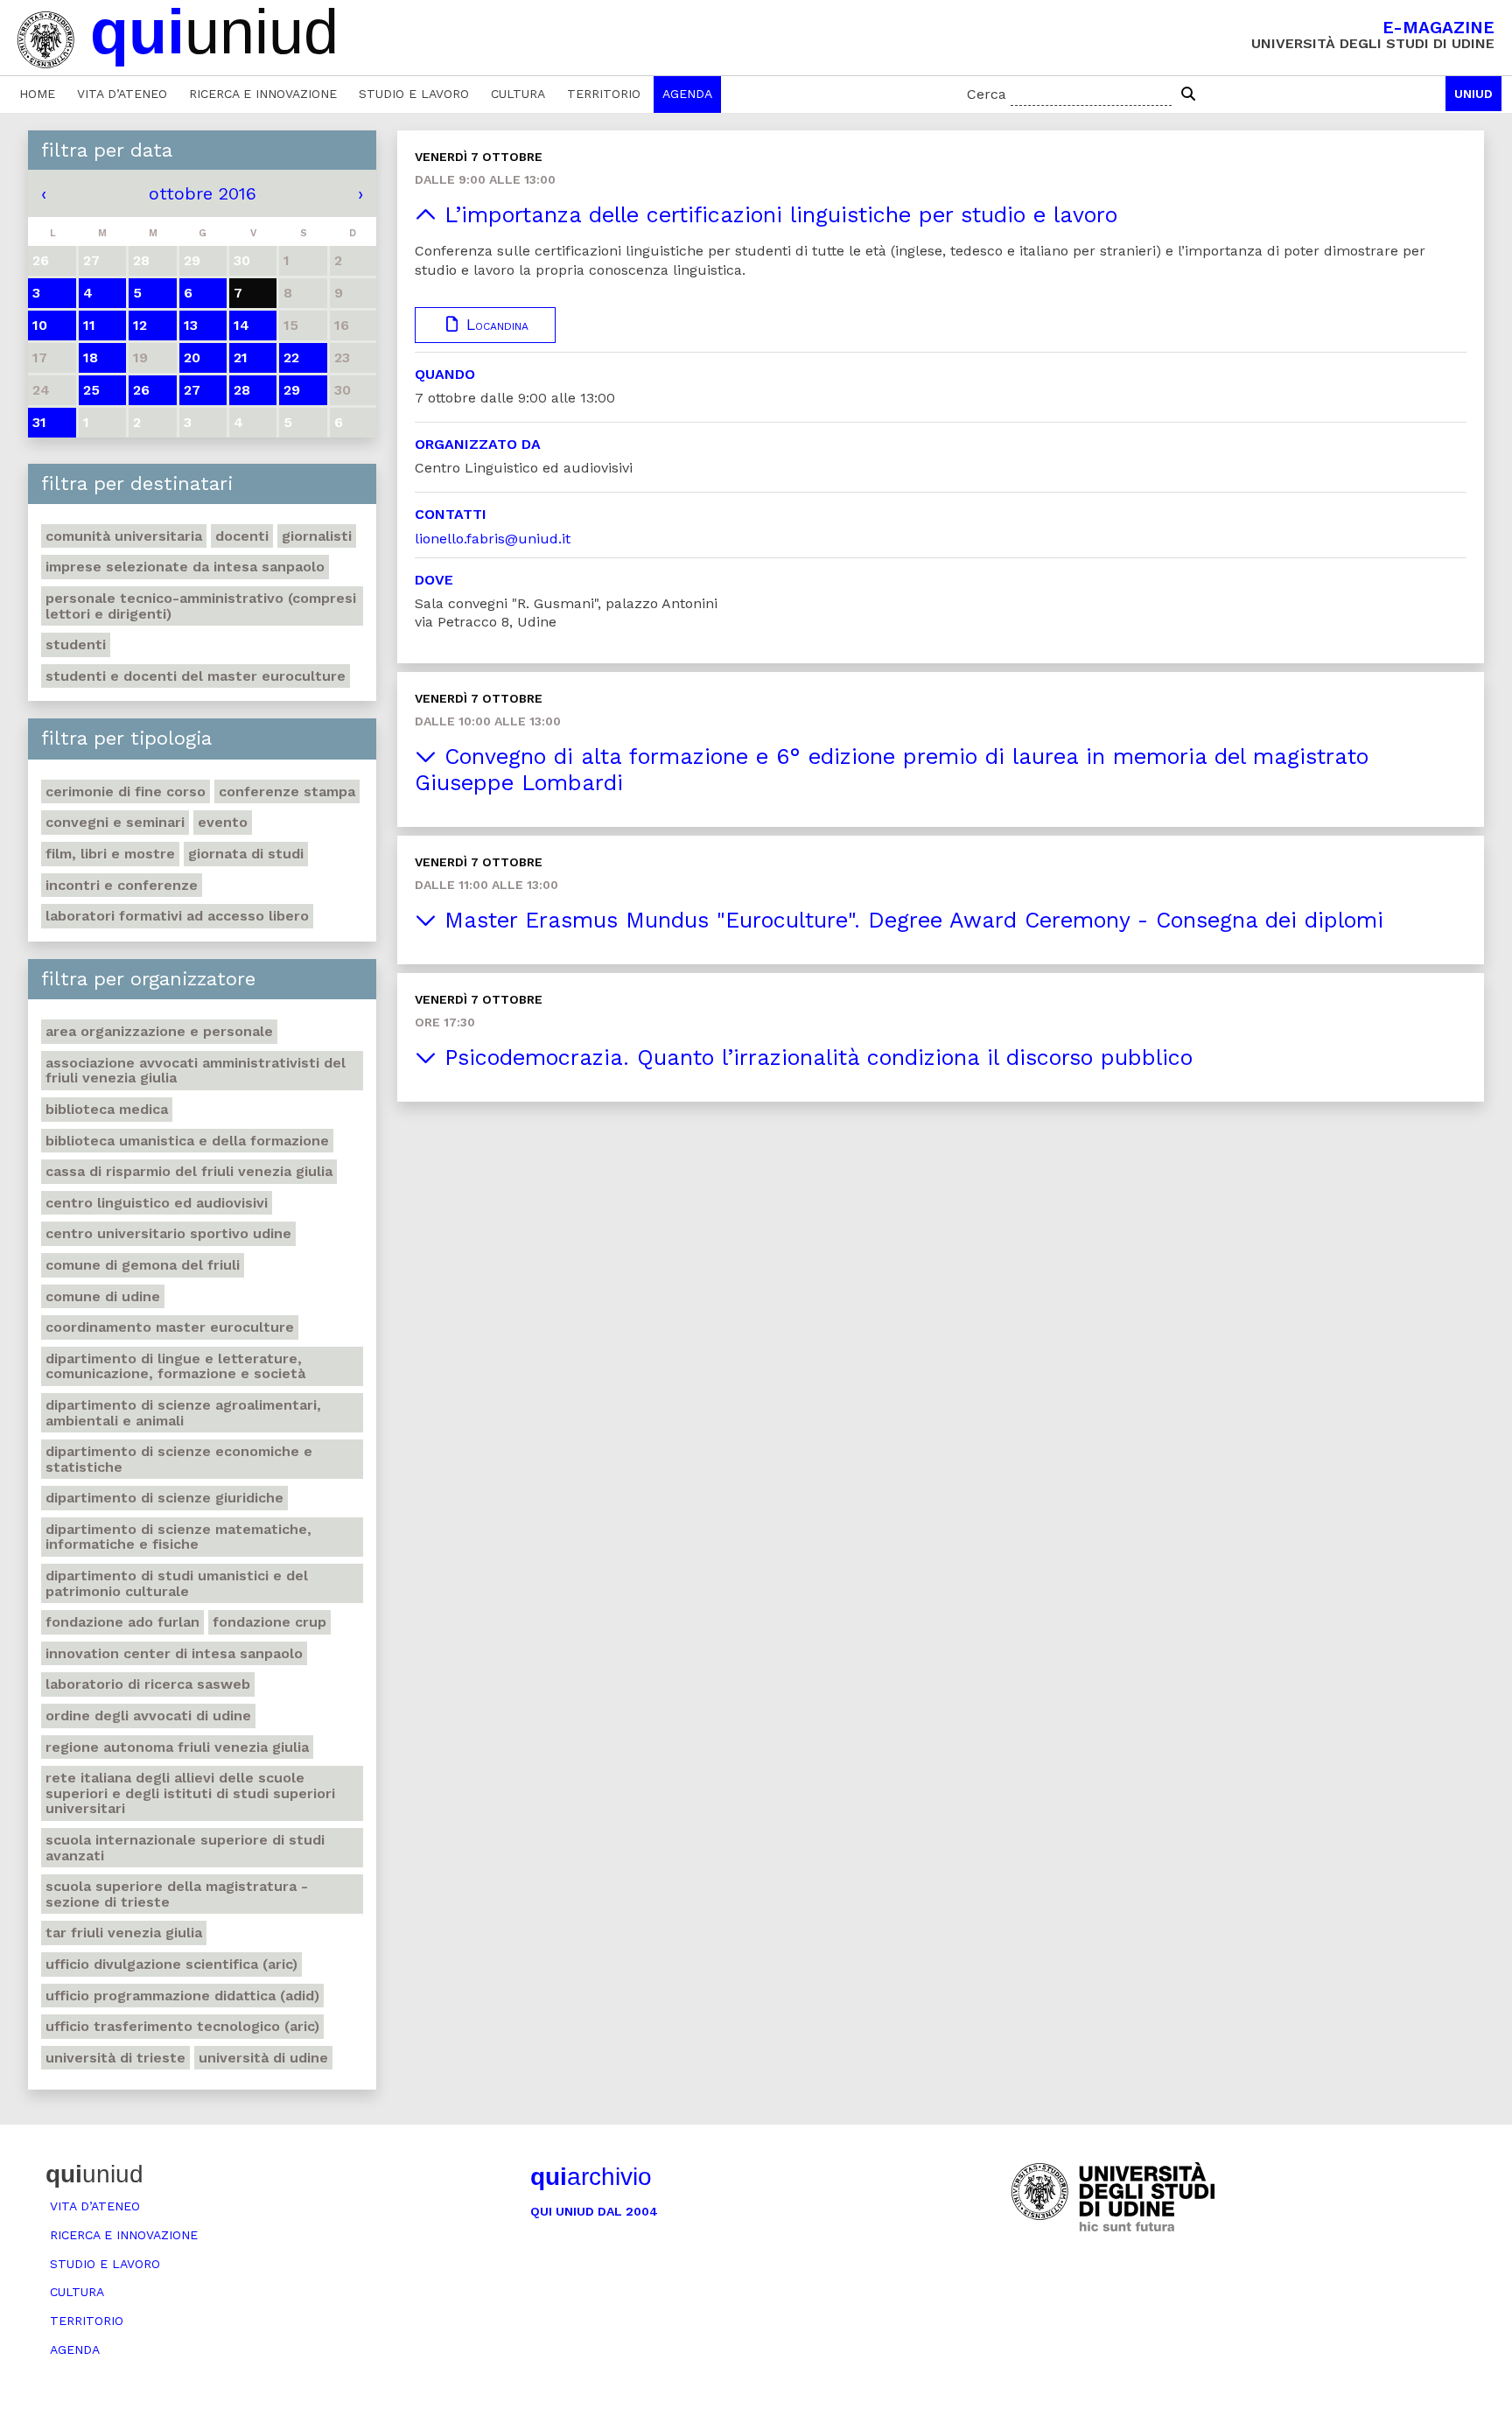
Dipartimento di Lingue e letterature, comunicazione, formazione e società (175, 1366)
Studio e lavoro (414, 94)
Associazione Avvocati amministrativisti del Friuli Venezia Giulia (196, 1071)
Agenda (687, 94)
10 (40, 325)
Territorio (604, 94)
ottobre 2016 (203, 193)
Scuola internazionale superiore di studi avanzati (185, 1848)
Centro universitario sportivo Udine (168, 1233)
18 (91, 357)
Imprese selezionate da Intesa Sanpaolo (185, 567)
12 (140, 325)
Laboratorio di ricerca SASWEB (148, 1684)
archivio (591, 2177)
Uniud (1473, 94)
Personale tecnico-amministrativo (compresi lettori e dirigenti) (201, 606)
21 (241, 357)
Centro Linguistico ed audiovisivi (157, 1203)
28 (242, 390)
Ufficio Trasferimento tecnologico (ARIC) (182, 2026)
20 (192, 357)
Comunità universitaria (124, 536)
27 (192, 390)
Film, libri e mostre (110, 854)
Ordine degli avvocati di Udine (148, 1716)
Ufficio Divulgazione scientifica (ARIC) (171, 1964)
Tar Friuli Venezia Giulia (124, 1933)
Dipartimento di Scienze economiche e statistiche (179, 1459)
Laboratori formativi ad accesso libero (177, 916)
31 (39, 422)
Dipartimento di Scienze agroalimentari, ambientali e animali (183, 1413)
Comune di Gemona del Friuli (143, 1265)
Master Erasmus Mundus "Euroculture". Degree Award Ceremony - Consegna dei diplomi (910, 920)
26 (141, 390)
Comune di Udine (103, 1296)
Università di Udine (263, 2058)
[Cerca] (1188, 95)
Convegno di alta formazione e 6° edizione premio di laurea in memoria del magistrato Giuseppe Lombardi (892, 770)
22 (291, 357)
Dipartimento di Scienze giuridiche (164, 1498)
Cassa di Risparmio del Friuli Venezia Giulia (189, 1171)
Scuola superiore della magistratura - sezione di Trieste (177, 1894)
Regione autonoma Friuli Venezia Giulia (177, 1747)
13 (191, 325)
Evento (223, 822)
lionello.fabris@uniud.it (493, 539)
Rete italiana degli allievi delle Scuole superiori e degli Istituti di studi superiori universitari (190, 1793)
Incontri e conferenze (122, 885)
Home (37, 94)
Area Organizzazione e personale (159, 1031)
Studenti (76, 644)
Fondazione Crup (269, 1622)
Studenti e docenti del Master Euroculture (196, 676)
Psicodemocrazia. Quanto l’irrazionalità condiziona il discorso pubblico (815, 1057)
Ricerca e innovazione (263, 94)
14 (241, 325)
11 (89, 325)
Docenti (242, 536)
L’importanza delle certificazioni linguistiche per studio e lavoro (777, 215)
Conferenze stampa (287, 791)
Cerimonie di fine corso (126, 791)
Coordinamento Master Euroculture (170, 1327)
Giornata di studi (246, 854)
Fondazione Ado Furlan (122, 1622)
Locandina (495, 325)
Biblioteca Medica (107, 1109)
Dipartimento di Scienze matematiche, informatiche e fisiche (178, 1537)
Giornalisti (317, 536)
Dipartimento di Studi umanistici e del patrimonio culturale (177, 1583)
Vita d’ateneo (122, 94)
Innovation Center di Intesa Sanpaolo (174, 1653)
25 (91, 390)
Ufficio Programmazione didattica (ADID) (182, 1996)
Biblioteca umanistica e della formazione (187, 1141)
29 (292, 390)
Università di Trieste (115, 2058)
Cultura (518, 94)
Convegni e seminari (115, 822)
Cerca (987, 94)
